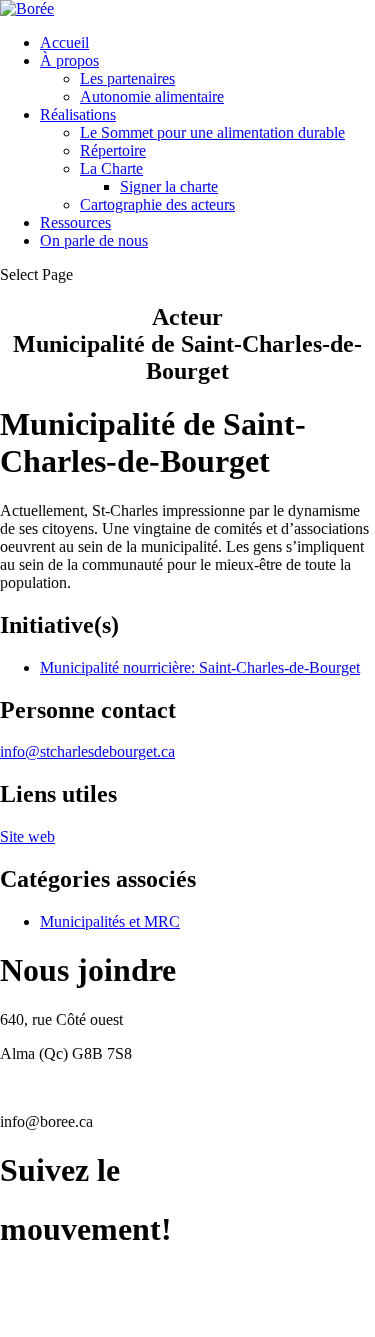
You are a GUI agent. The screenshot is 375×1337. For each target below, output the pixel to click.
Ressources (75, 222)
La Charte (111, 168)
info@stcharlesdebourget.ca (87, 751)
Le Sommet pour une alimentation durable (212, 132)
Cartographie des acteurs (157, 204)
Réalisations (78, 114)
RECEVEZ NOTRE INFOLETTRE (118, 1311)
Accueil (64, 42)
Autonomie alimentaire (152, 96)
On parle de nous (94, 240)
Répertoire (113, 150)
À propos (69, 60)
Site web (27, 836)
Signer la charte (169, 186)
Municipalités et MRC (110, 921)
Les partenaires (127, 78)
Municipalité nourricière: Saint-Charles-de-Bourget (200, 667)
